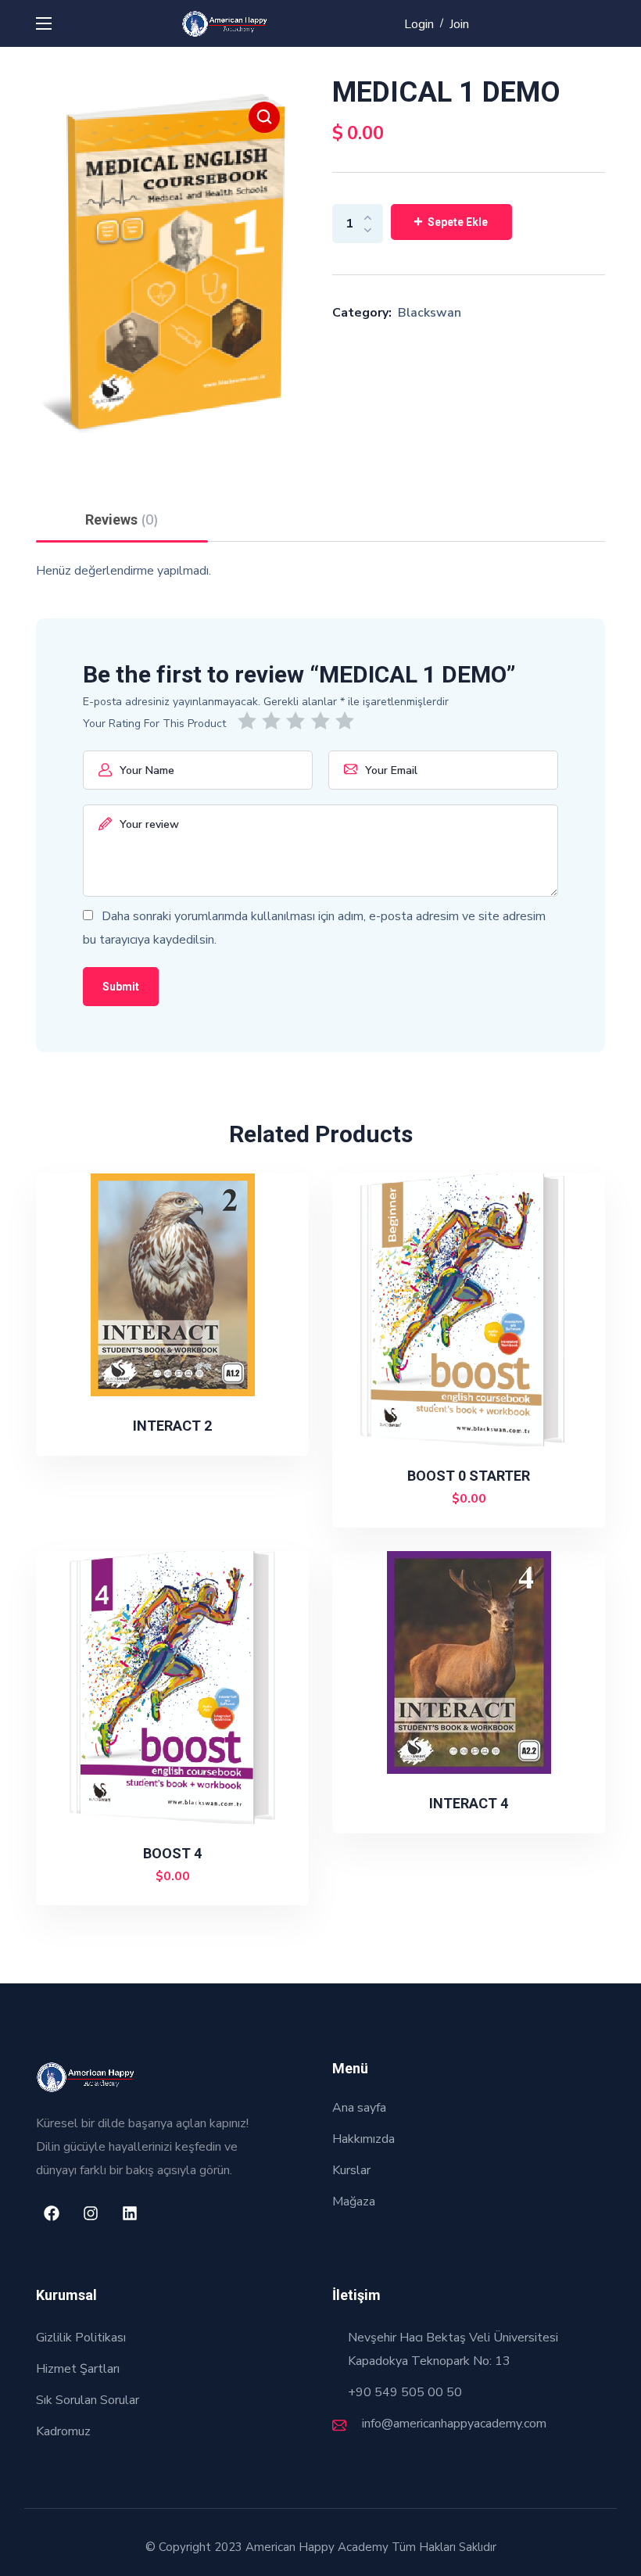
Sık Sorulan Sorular (88, 2400)
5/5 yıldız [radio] (347, 721)
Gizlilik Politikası (81, 2338)
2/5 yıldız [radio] (274, 721)
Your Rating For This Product (154, 724)
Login (419, 24)
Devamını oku (179, 1428)
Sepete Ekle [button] (476, 1499)
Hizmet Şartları (78, 2369)
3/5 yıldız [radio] (298, 721)
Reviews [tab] (122, 520)
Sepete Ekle (458, 222)
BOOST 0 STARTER (469, 1476)
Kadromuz (63, 2431)
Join (459, 24)
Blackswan (430, 313)
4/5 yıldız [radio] (323, 721)
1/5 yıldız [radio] (250, 721)
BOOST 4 (172, 1853)
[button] (264, 117)
